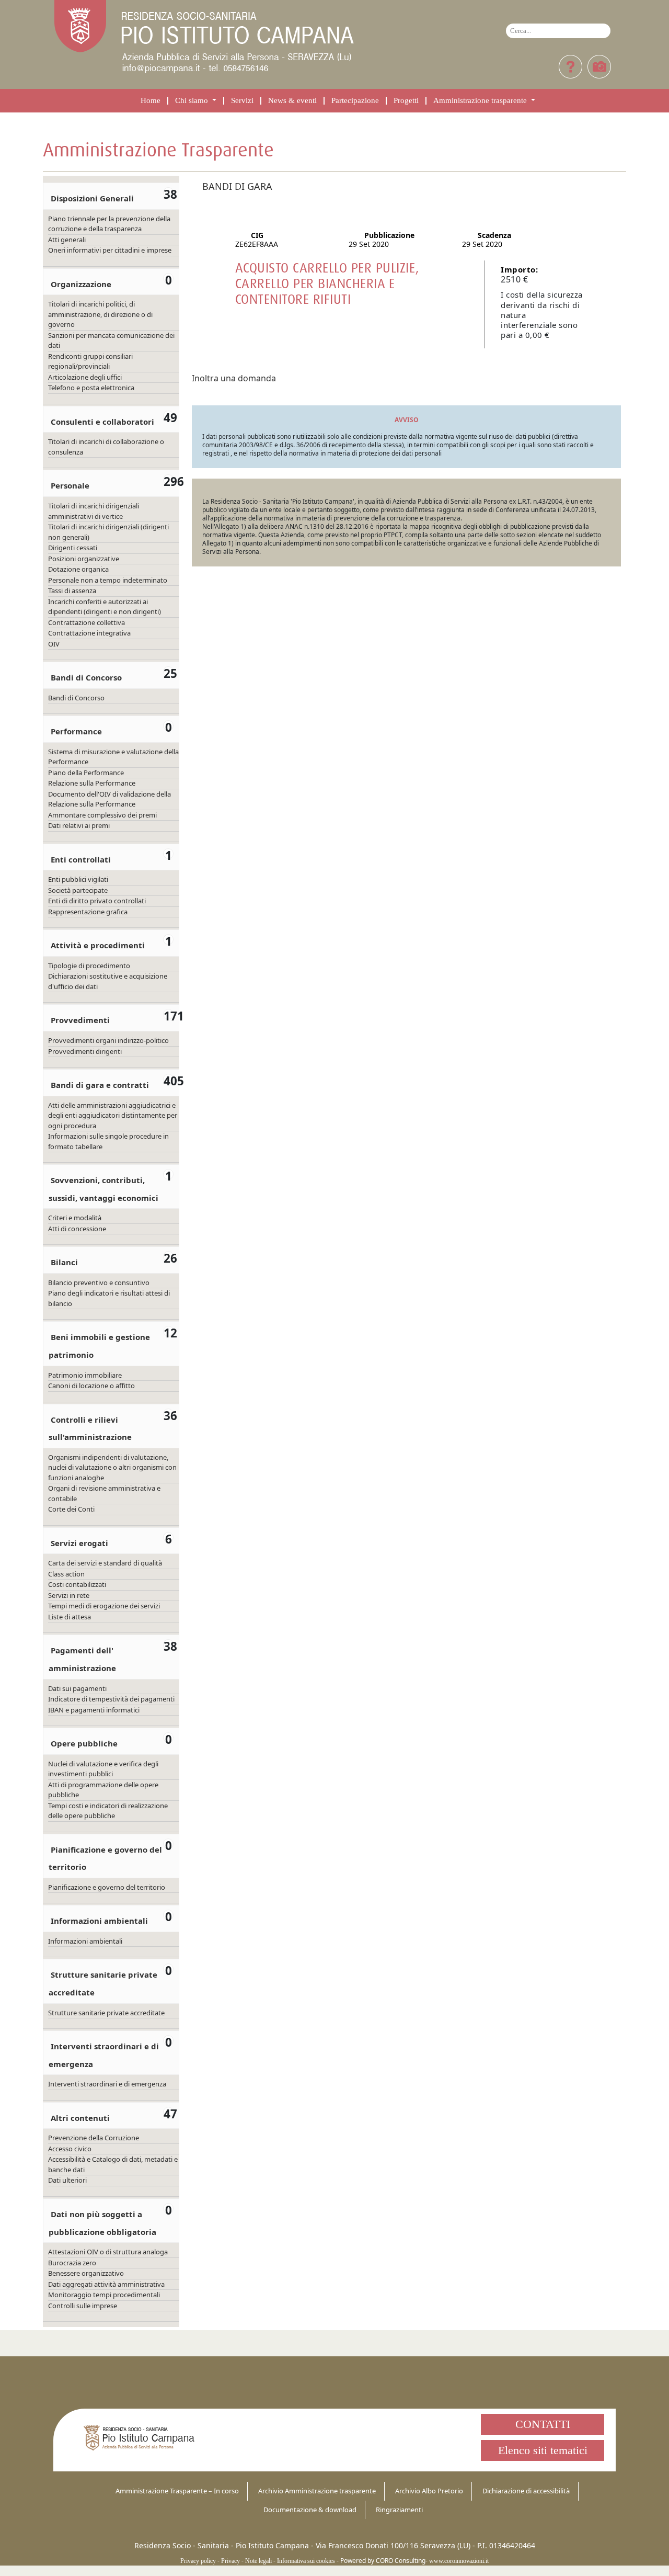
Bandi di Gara (237, 186)
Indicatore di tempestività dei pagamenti (111, 1699)
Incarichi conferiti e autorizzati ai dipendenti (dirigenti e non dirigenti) (105, 607)
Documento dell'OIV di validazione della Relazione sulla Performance (109, 799)
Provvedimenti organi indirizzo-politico (108, 1040)
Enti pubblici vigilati (78, 879)
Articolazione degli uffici (85, 377)
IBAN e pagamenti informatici (94, 1710)
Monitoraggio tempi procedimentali (104, 2295)
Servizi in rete (69, 1595)
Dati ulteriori (67, 2180)
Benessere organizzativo (86, 2273)
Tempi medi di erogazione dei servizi (104, 1606)
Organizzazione (81, 284)
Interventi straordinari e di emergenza (107, 2084)
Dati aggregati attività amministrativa (106, 2284)
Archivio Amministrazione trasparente (317, 2491)
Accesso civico (70, 2149)
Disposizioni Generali (92, 198)
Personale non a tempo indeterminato (108, 580)
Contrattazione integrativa (89, 633)
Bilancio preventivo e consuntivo (99, 1283)
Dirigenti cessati (73, 548)
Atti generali (67, 240)
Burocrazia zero (72, 2263)
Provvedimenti (80, 1020)
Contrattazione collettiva (86, 622)
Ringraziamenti (399, 2510)
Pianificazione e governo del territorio (107, 1887)
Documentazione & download (310, 2510)
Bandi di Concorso (86, 677)
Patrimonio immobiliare (85, 1375)
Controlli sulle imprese (83, 2306)
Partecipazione (355, 101)
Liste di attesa (70, 1617)
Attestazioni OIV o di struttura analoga (108, 2252)
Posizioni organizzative (84, 559)
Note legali (258, 2561)
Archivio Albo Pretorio (429, 2491)
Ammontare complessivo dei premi (102, 815)
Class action (66, 1574)
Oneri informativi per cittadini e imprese (110, 250)
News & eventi (292, 101)
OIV (54, 644)
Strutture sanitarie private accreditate (106, 2013)
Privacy (230, 2561)
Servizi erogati (79, 1543)
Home (151, 101)
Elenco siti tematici (543, 2450)
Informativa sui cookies (306, 2561)
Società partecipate (78, 890)
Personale (70, 485)
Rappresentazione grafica (88, 912)
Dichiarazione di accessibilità (526, 2491)
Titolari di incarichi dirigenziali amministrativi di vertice (94, 511)
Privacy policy (198, 2561)
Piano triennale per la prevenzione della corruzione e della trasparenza (109, 224)
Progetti (406, 101)
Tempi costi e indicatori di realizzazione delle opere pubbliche (108, 1811)
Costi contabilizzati (77, 1584)
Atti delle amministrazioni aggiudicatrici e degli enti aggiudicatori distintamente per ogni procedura (113, 1115)
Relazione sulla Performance (92, 783)
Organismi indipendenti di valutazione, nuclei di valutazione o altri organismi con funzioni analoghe (112, 1467)
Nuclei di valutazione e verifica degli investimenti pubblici (103, 1769)
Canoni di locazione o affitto (91, 1386)
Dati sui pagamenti (77, 1688)
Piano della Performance (86, 773)
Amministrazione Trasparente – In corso (177, 2491)
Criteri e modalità (75, 1218)
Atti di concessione (77, 1229)
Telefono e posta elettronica (91, 388)
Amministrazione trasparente (481, 101)
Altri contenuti (80, 2118)
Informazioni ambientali (99, 1921)
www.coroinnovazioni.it (459, 2561)
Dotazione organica (78, 569)
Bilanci (64, 1262)
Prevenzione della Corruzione (94, 2138)
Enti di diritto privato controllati (97, 901)
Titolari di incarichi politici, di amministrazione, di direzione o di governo (100, 314)
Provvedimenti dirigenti (85, 1051)
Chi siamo (193, 101)
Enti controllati (81, 859)
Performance (76, 731)
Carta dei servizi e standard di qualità (105, 1563)
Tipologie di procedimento (89, 966)
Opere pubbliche (84, 1743)
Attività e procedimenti (98, 945)
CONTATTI (543, 2424)
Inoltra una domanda (234, 378)
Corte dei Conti (71, 1509)
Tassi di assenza (72, 591)
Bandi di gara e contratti (100, 1085)
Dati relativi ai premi (79, 825)
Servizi (242, 101)
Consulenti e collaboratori (102, 422)
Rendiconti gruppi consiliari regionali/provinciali (90, 361)
